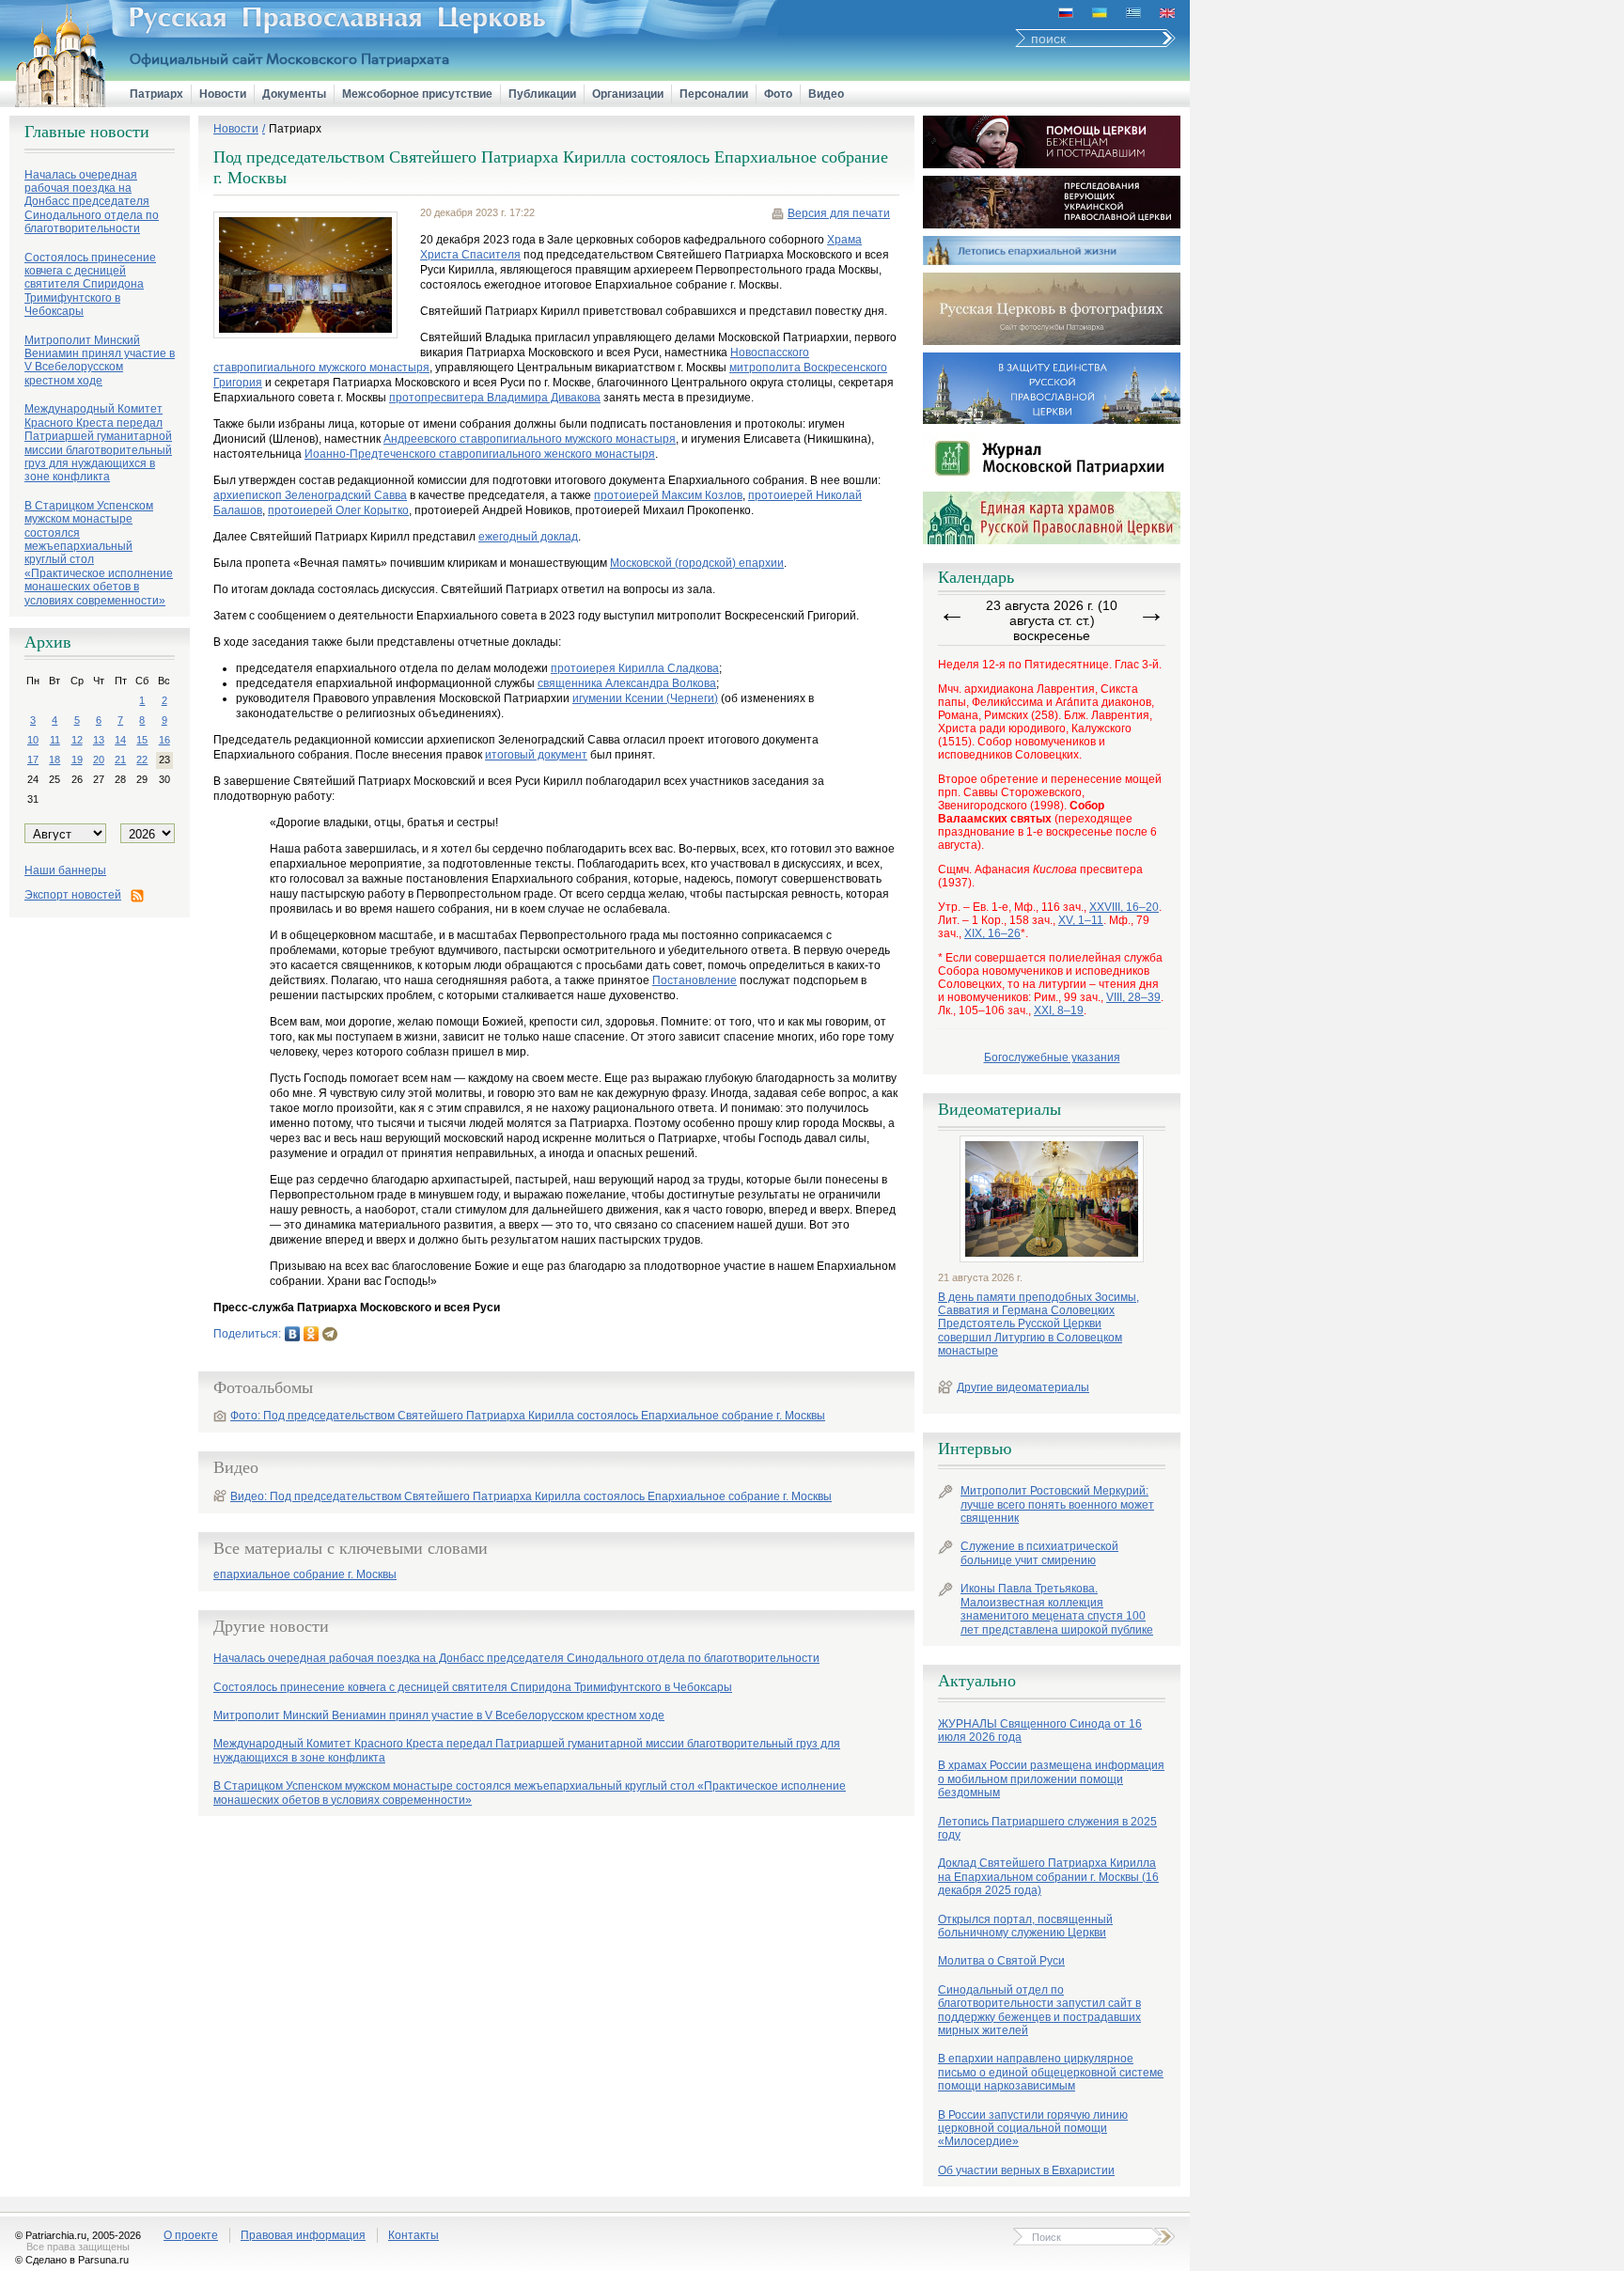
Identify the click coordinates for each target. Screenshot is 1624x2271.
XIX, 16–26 (992, 933)
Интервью (975, 1449)
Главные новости (87, 132)
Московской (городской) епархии (697, 563)
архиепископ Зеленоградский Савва (310, 495)
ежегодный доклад (528, 537)
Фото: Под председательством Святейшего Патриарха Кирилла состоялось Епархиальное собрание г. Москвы (528, 1416)
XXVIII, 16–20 (1124, 907)
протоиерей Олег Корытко (338, 510)
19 (77, 760)
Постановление (695, 980)
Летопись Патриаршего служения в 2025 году (1047, 1828)
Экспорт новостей (73, 895)
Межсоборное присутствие (417, 94)
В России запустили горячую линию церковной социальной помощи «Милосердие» (1033, 2129)
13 (99, 740)
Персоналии (714, 94)
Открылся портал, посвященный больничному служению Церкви (1025, 1926)
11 (55, 740)
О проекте (191, 2235)
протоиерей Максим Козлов (668, 495)
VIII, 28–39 (1133, 997)
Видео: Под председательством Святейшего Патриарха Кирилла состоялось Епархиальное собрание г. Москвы (531, 1496)
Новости (223, 94)
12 (77, 740)
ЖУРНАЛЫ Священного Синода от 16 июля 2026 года (1040, 1731)
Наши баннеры (65, 870)
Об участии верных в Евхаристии (1026, 2170)
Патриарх (156, 94)
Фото (778, 94)
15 (142, 740)
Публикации (542, 94)
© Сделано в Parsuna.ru (72, 2260)
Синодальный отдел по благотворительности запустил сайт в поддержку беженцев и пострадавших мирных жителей (1039, 2010)
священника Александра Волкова (627, 683)
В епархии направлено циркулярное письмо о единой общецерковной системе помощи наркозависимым (1051, 2072)
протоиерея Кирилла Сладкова (635, 668)
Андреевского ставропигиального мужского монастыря (530, 439)
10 (33, 740)
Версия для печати (839, 213)
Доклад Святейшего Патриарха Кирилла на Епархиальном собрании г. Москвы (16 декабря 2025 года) (1048, 1877)
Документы (294, 94)
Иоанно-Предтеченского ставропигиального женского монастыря (480, 454)
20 (99, 760)
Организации (628, 94)
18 (55, 760)
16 (164, 740)
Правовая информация (303, 2235)
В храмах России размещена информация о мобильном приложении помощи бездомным (1051, 1779)
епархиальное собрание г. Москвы (305, 1575)
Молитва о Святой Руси (1001, 1961)
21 (120, 760)
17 (33, 760)
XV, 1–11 (1081, 920)
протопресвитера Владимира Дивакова (495, 398)
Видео (826, 94)
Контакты (414, 2235)
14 (120, 740)
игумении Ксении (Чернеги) (645, 698)
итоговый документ (536, 755)
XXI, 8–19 (1059, 1010)
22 (142, 760)
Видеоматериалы (999, 1109)
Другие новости (271, 1626)
